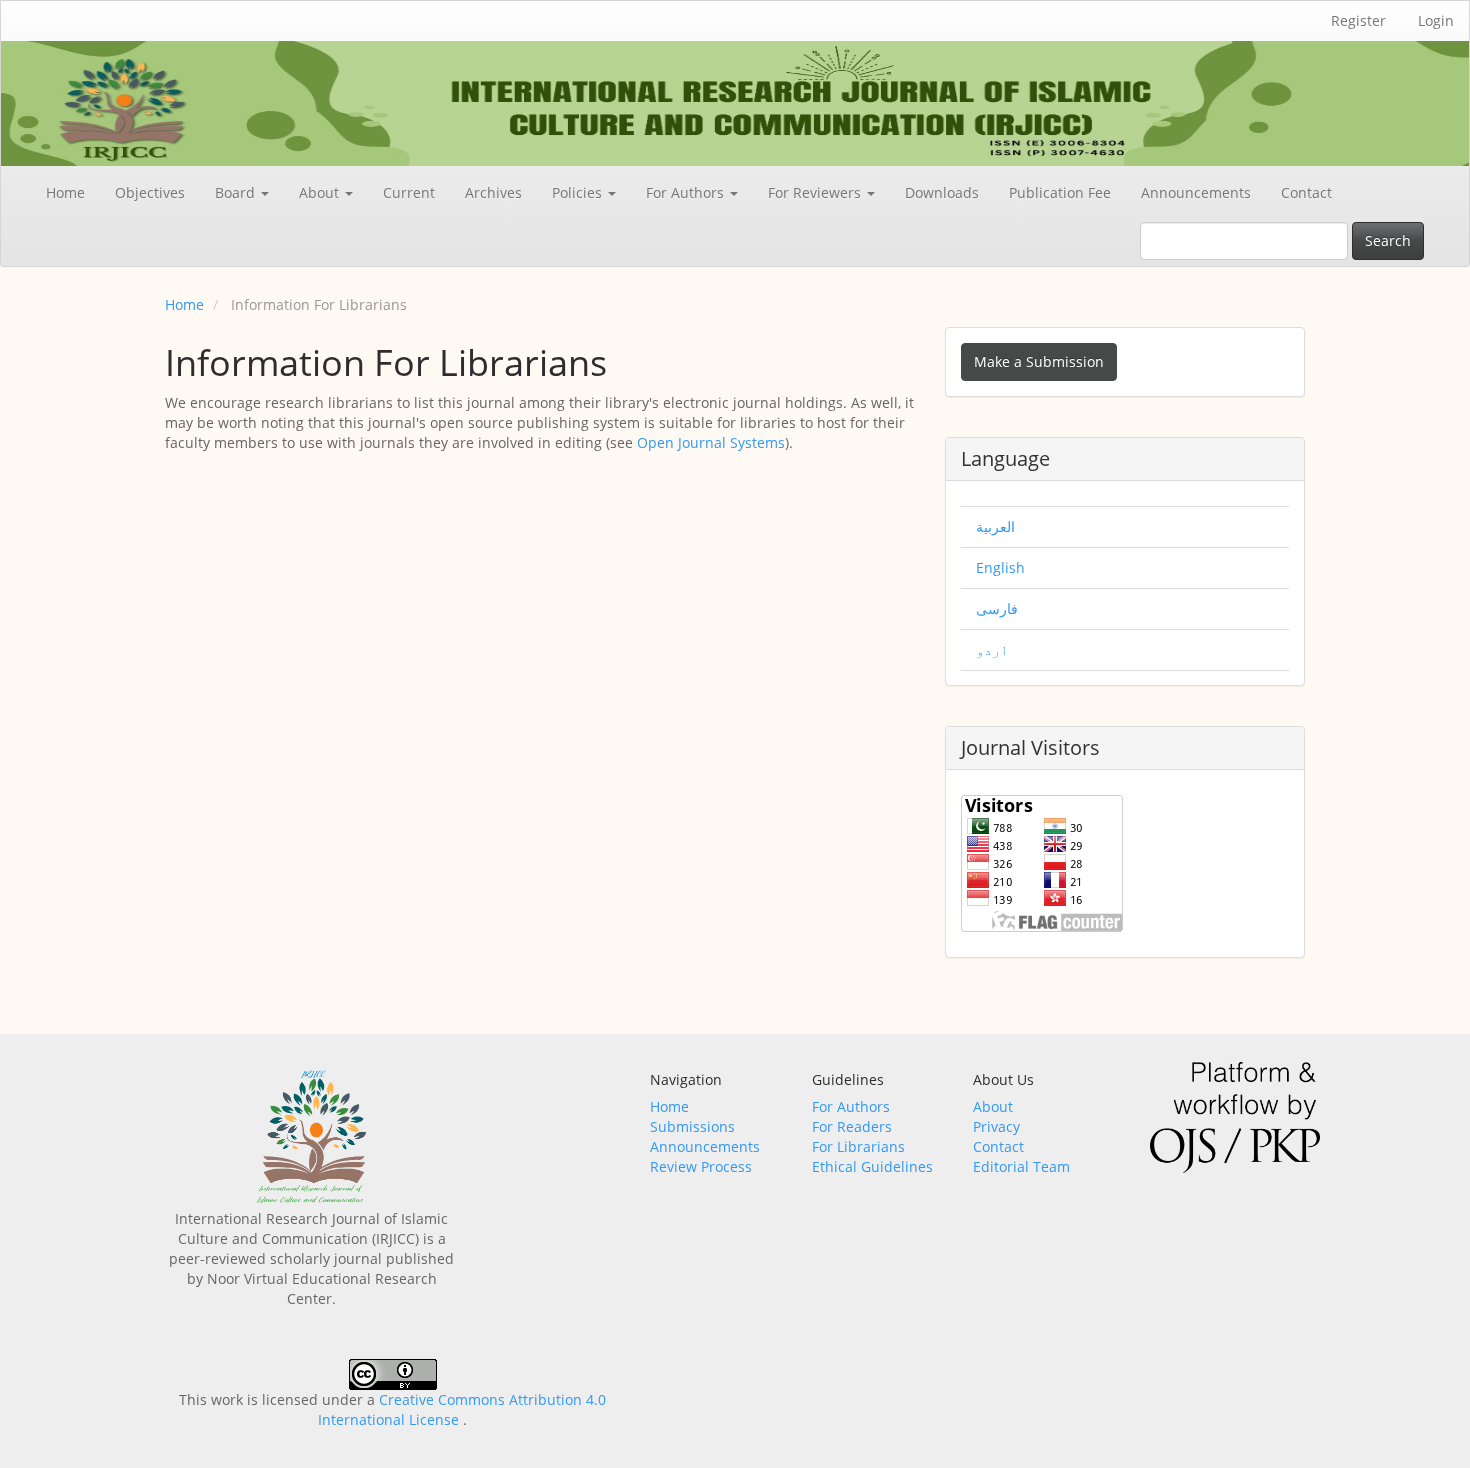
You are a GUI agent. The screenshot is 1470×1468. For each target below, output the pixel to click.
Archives (493, 192)
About (993, 1106)
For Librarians (858, 1146)
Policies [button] (579, 192)
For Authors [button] (687, 192)
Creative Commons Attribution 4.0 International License (462, 1409)
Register (1358, 20)
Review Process (701, 1166)
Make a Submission (1039, 361)
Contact (1306, 192)
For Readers (852, 1126)
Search (1388, 240)
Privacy (996, 1126)
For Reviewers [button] (816, 192)
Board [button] (237, 192)
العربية (995, 526)
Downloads (942, 192)
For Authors (851, 1106)
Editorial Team (1021, 1166)
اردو (992, 649)
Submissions (692, 1126)
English (1000, 567)
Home (65, 192)
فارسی (997, 608)
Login (1436, 20)
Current (409, 192)
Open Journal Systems (711, 442)
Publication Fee (1060, 192)
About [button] (321, 192)
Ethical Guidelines (872, 1166)
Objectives (150, 192)
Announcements (1196, 192)
